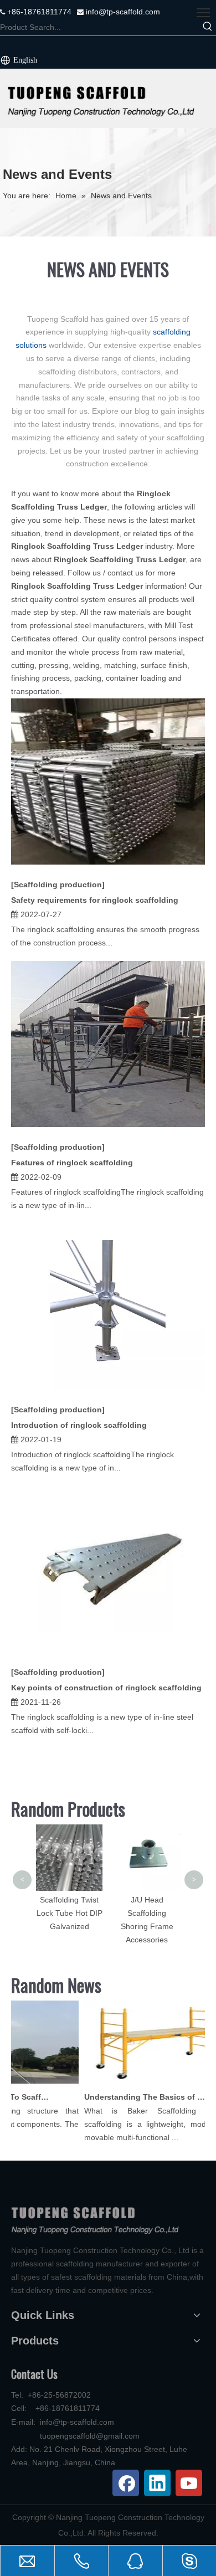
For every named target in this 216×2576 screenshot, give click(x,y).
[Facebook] (126, 2483)
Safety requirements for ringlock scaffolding (95, 900)
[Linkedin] (157, 2483)
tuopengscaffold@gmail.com (90, 2436)
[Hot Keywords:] (208, 27)
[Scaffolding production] (58, 885)
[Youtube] (189, 2483)
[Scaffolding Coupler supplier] (108, 98)
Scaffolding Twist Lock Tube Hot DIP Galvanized (70, 1913)
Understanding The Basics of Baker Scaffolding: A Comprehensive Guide (139, 2097)
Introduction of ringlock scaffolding (79, 1425)
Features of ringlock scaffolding (72, 1163)
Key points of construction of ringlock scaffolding (106, 1688)
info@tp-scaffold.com (122, 12)
